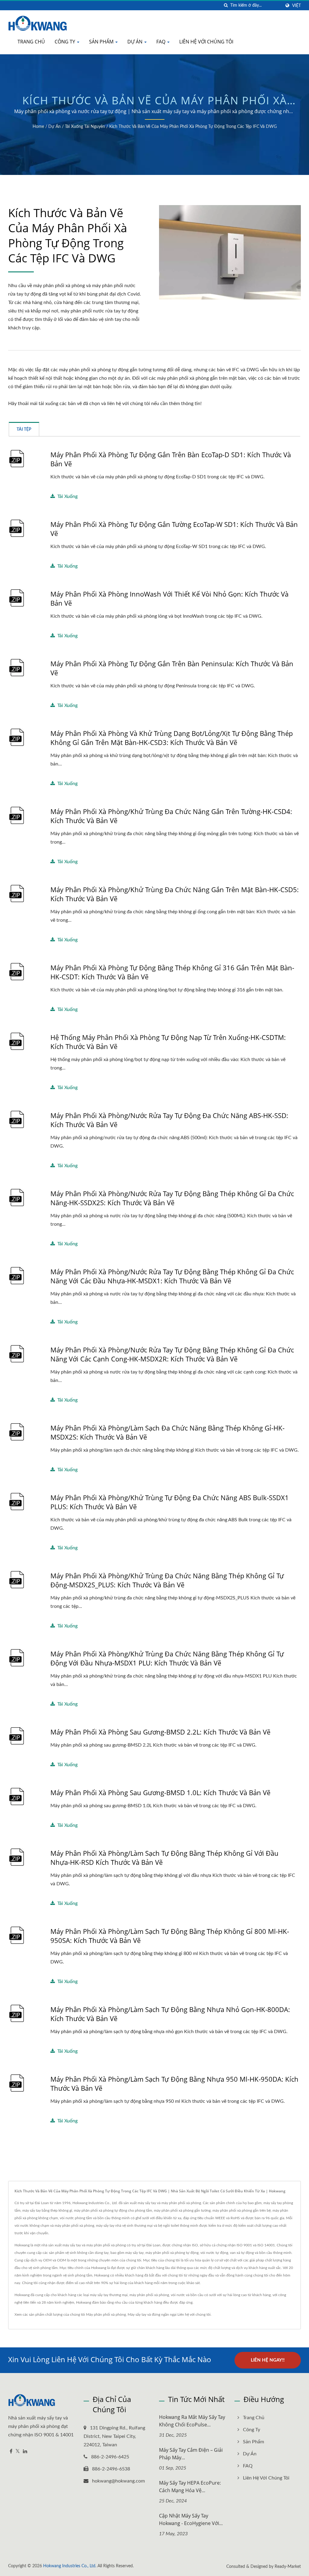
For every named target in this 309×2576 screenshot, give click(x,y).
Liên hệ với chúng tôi (206, 42)
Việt (296, 6)
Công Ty (65, 42)
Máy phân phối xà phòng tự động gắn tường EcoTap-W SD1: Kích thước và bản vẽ (174, 529)
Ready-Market (288, 2567)
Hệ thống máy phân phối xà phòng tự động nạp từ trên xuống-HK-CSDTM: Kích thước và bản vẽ (168, 1042)
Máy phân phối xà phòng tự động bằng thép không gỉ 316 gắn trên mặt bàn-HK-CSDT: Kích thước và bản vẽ (172, 972)
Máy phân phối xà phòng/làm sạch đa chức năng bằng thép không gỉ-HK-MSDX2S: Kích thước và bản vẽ (167, 1432)
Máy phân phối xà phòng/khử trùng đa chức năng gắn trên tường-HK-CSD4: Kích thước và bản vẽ (171, 816)
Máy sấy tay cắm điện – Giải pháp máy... (191, 2454)
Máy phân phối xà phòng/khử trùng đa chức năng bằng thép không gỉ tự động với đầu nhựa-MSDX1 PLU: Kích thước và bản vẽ (167, 1658)
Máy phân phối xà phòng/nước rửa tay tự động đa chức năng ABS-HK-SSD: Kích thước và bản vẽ (169, 1120)
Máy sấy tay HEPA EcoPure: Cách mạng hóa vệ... (190, 2487)
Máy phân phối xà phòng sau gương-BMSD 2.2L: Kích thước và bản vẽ (160, 1732)
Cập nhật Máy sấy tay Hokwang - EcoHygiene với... (191, 2519)
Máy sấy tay (137, 2315)
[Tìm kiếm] (226, 6)
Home (38, 127)
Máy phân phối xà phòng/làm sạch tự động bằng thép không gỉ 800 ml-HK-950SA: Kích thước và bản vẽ (170, 1936)
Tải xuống (67, 496)
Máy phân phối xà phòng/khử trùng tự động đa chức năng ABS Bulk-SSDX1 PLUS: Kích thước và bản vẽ (170, 1502)
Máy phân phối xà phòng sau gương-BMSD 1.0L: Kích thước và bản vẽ (160, 1792)
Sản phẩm (102, 42)
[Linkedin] (25, 2452)
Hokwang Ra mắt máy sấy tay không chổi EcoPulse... (192, 2421)
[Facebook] (11, 2452)
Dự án (135, 42)
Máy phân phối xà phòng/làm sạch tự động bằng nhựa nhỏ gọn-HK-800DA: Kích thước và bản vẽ (170, 2014)
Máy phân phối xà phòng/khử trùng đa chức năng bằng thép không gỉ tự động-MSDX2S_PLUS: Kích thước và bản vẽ (167, 1580)
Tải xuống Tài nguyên (85, 127)
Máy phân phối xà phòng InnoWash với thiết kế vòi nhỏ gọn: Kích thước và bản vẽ (169, 598)
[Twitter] (18, 2452)
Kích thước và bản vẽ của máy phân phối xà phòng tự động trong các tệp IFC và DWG (193, 127)
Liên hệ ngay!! (268, 2360)
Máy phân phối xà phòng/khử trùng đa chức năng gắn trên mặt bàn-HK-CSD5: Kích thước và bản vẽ (175, 894)
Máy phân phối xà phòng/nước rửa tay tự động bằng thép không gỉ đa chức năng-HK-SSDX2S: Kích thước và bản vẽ (172, 1198)
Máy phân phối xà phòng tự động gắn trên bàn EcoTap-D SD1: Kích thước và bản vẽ (171, 459)
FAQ (161, 42)
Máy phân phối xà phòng (106, 2315)
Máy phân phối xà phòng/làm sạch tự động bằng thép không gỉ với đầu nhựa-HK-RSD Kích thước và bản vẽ (164, 1858)
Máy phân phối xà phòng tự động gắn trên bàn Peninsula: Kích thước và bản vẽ (172, 668)
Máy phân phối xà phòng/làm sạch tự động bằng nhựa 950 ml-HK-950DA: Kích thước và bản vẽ (174, 2083)
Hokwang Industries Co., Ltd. (70, 2566)
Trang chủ (31, 42)
